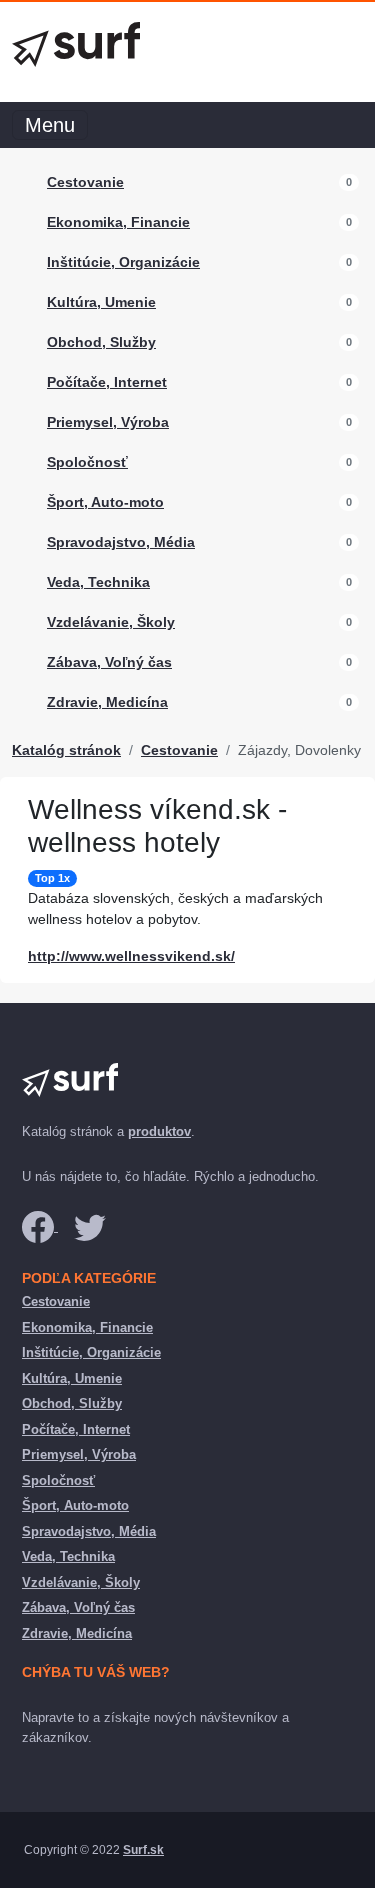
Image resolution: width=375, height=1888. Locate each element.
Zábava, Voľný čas (109, 662)
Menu (50, 125)
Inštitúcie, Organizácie (123, 262)
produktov (159, 1131)
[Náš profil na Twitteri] (90, 1226)
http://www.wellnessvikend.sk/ (131, 956)
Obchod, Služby (101, 342)
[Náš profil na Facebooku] (40, 1226)
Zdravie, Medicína (107, 702)
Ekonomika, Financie (118, 222)
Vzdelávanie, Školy (111, 622)
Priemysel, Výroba (108, 422)
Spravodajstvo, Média (121, 542)
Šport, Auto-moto (105, 502)
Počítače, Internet (107, 382)
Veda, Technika (98, 582)
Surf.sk (143, 1850)
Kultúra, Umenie (101, 302)
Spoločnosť (87, 462)
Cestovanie (85, 182)
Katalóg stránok (66, 750)
